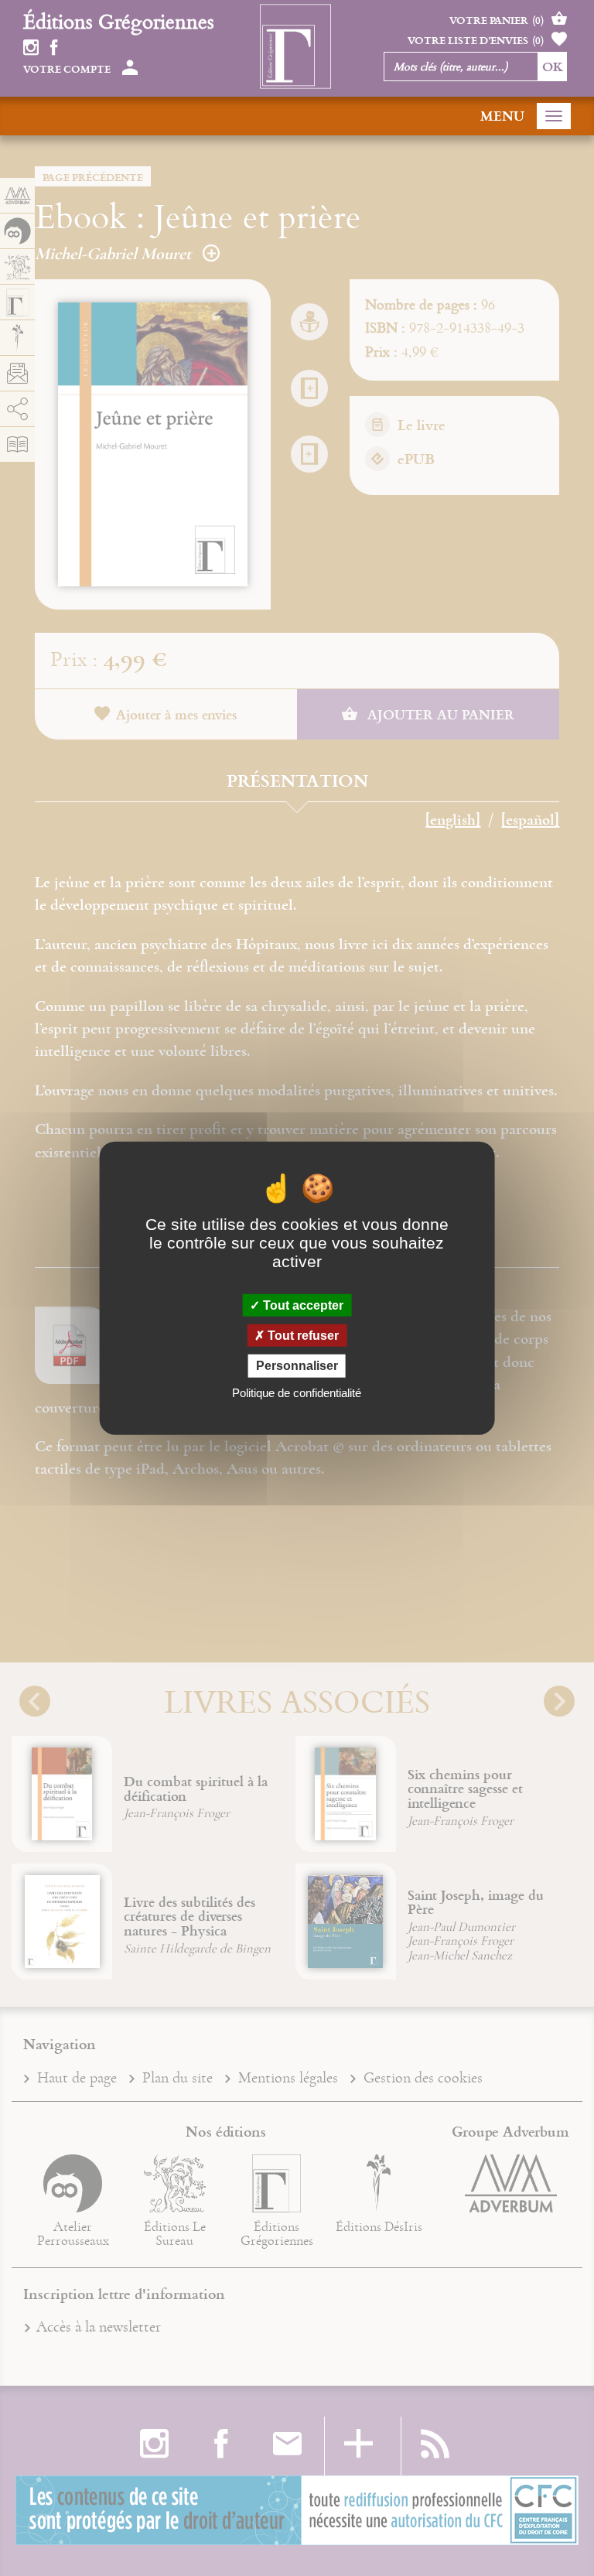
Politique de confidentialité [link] (297, 1392)
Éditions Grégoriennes (119, 21)
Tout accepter (302, 1305)
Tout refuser (302, 1336)
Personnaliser (297, 1366)
